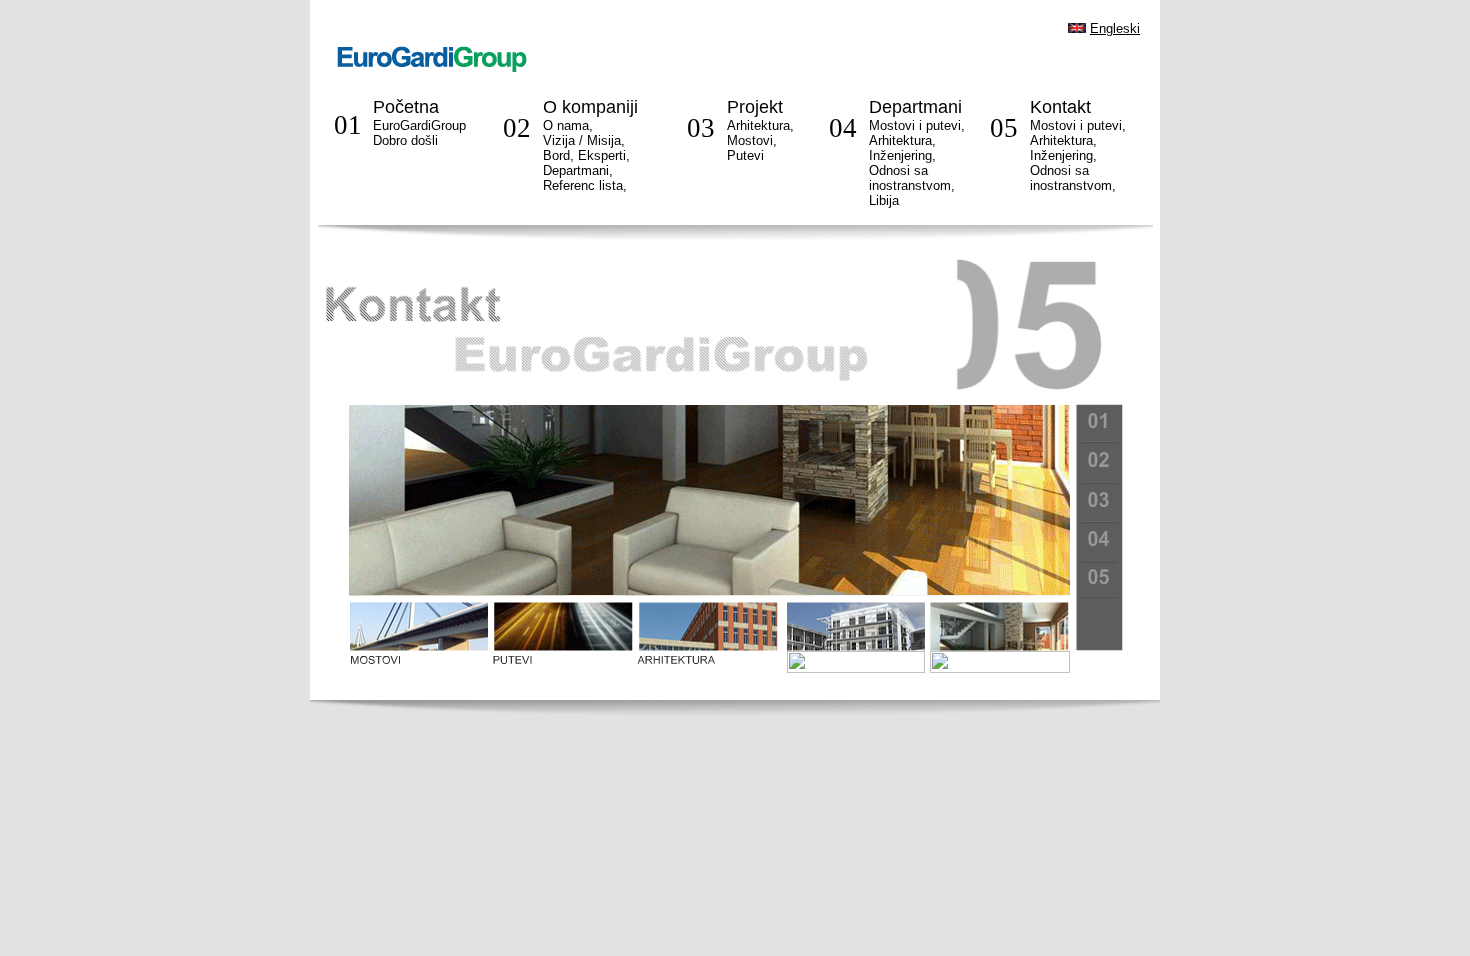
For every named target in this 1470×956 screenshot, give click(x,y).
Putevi (745, 155)
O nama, (568, 125)
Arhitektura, (760, 125)
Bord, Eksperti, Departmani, (586, 163)
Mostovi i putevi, (917, 125)
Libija (884, 200)
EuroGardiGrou (419, 133)
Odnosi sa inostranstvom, (1073, 178)
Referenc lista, (585, 185)
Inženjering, (902, 155)
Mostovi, (752, 140)
